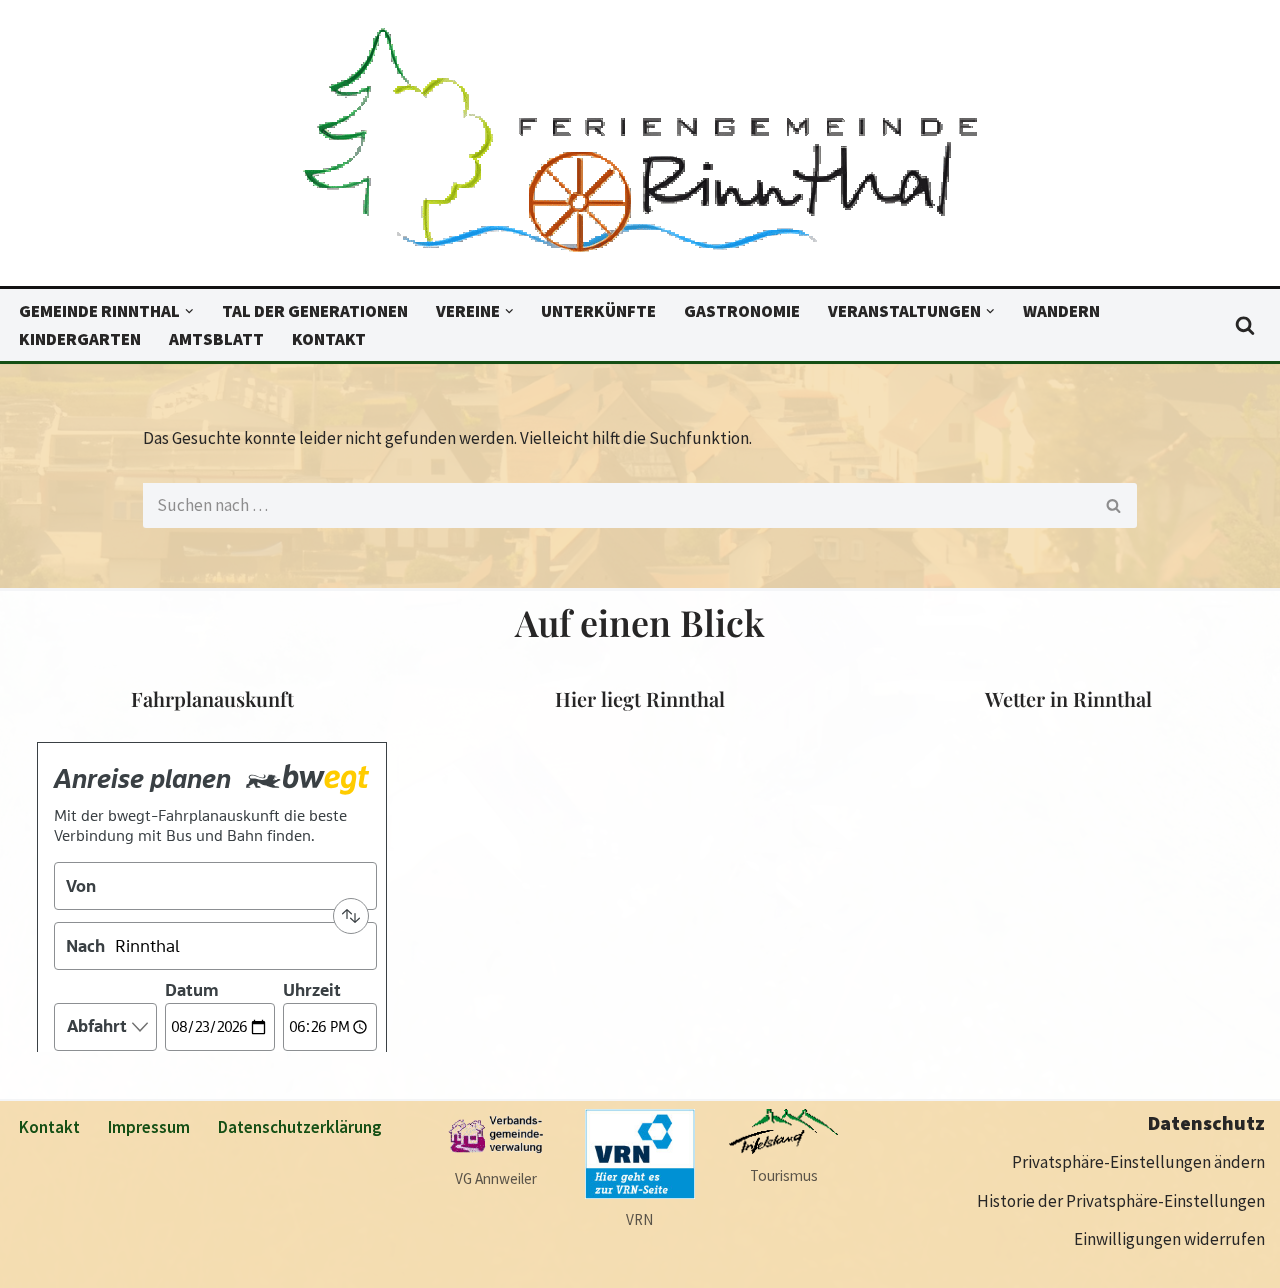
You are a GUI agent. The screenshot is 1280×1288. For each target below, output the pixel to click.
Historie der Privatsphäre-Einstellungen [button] (1121, 1201)
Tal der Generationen (315, 311)
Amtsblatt (216, 339)
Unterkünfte (598, 311)
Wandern (1061, 311)
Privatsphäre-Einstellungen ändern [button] (1138, 1162)
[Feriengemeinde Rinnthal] (640, 148)
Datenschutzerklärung (300, 1127)
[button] (189, 311)
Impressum (149, 1127)
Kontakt (329, 339)
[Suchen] (1245, 325)
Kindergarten (80, 339)
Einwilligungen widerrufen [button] (1169, 1239)
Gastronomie (742, 311)
